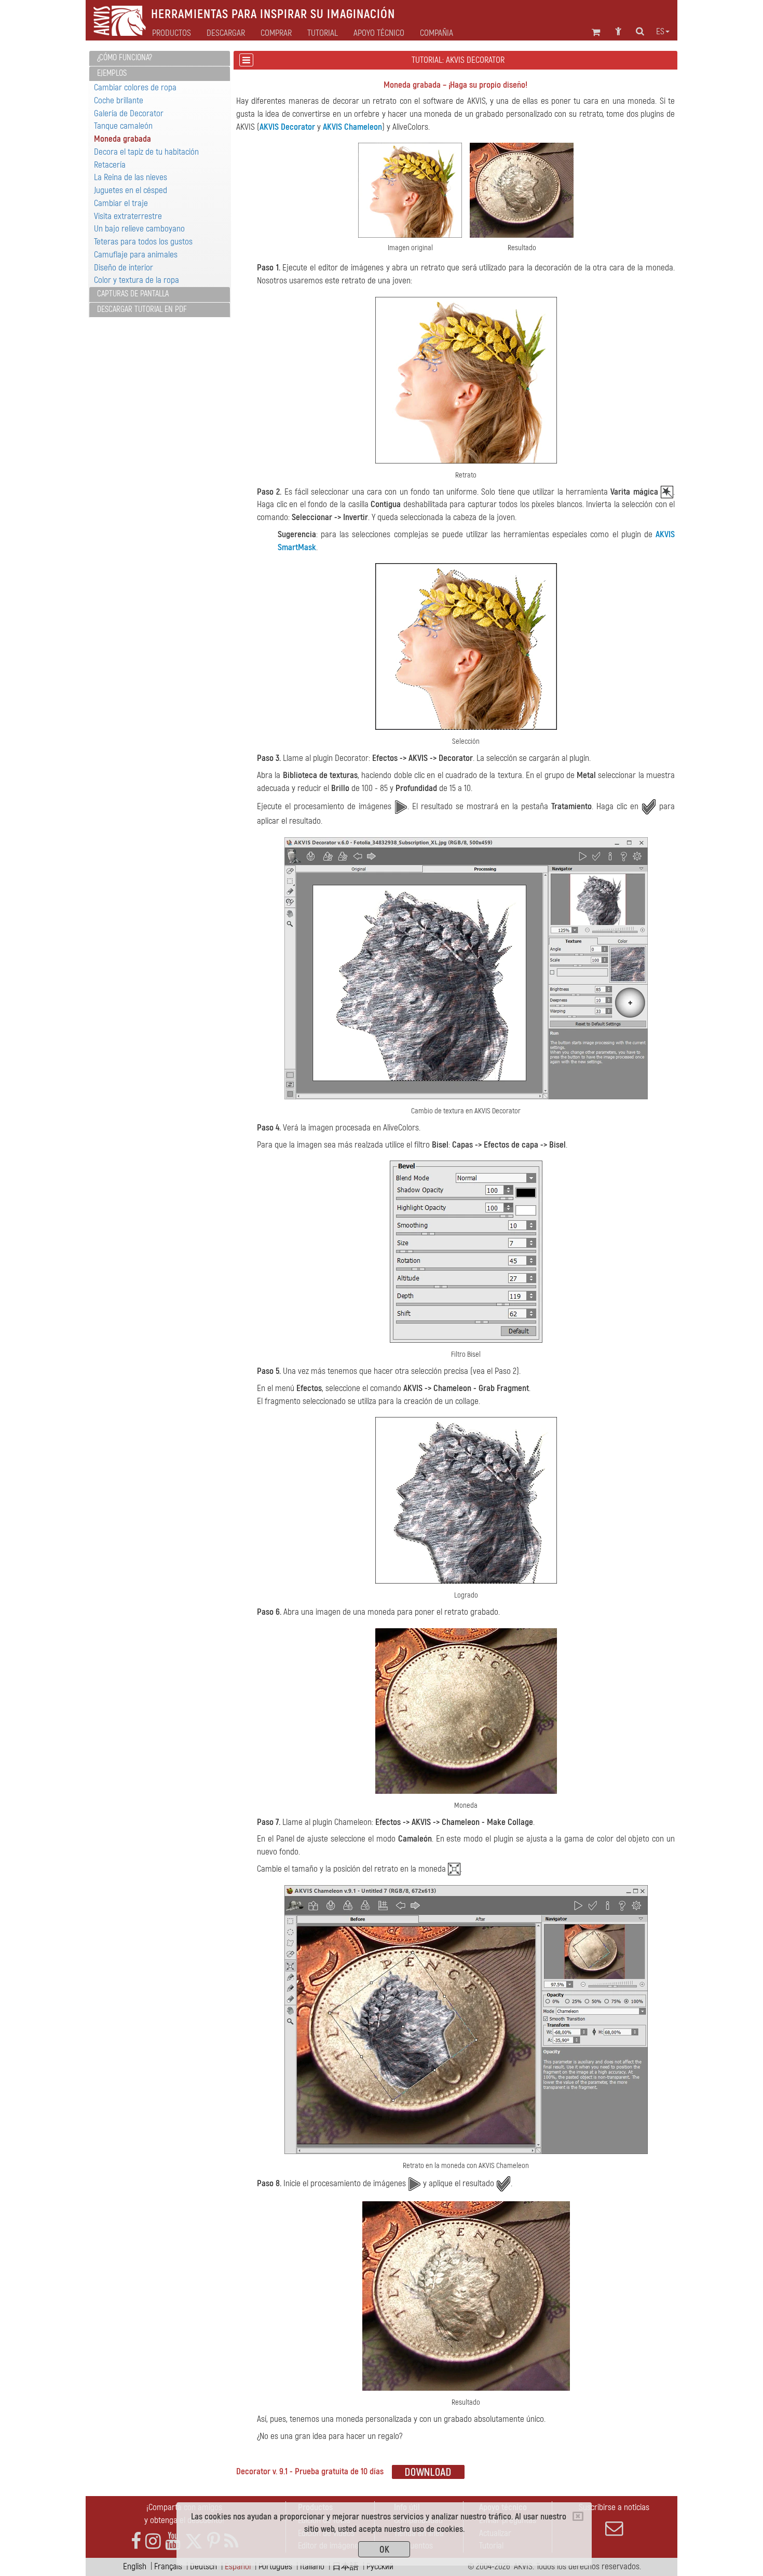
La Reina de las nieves (131, 177)
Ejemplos (112, 73)
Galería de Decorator (129, 113)
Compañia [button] (437, 33)
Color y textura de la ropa (137, 280)
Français (168, 2566)
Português (275, 2566)
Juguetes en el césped (131, 190)
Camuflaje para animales (136, 255)
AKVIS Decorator (287, 127)
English (135, 2566)
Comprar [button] (276, 33)
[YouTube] (173, 2541)
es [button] (660, 32)
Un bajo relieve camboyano (139, 229)
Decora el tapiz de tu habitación (146, 152)
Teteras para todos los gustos (143, 242)
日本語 (345, 2566)
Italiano (312, 2566)
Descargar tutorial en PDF (142, 309)
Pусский (380, 2566)
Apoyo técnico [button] (379, 33)
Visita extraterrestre (128, 216)
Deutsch (203, 2566)
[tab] (160, 58)
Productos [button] (172, 33)
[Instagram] (153, 2541)
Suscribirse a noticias (614, 2507)
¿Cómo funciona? (125, 58)
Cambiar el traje (121, 203)
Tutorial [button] (323, 33)
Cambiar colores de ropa (135, 87)
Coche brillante (119, 100)
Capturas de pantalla (133, 294)
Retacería (110, 165)
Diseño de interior (124, 268)
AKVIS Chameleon (352, 127)
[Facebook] (136, 2541)
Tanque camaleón (123, 126)
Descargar (226, 33)
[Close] (578, 2516)
